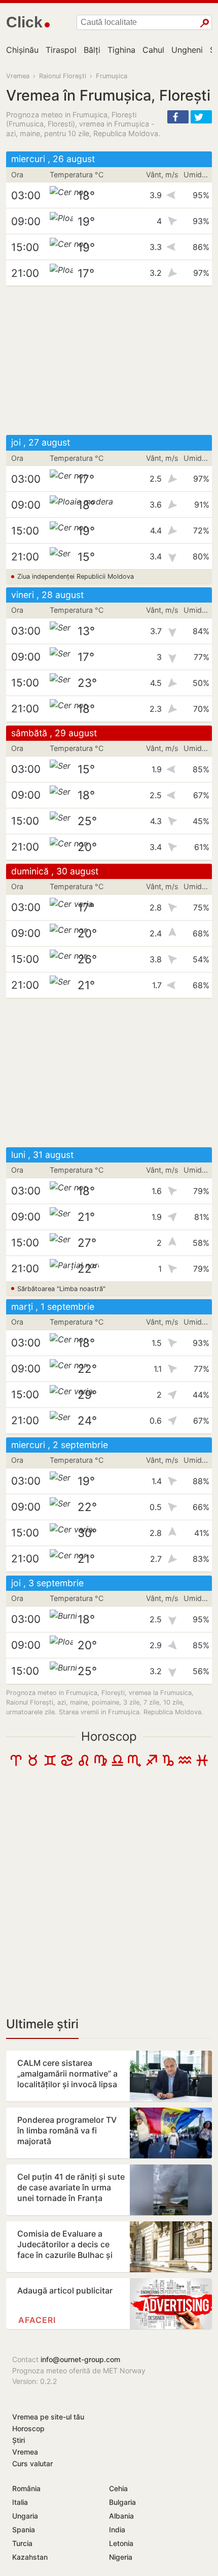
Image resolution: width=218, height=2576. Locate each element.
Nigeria (121, 2557)
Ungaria (25, 2516)
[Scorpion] (134, 1765)
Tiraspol (61, 50)
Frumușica (112, 76)
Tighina (121, 50)
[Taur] (33, 1765)
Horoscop (109, 1736)
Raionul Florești (63, 76)
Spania (24, 2530)
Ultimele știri (42, 2024)
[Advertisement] (109, 361)
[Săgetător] (151, 1765)
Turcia (22, 2543)
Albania (121, 2516)
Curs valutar (32, 2463)
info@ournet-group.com (80, 2359)
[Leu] (83, 1765)
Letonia (121, 2543)
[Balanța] (117, 1765)
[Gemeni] (50, 1765)
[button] (178, 117)
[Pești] (202, 1765)
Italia (20, 2502)
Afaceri (37, 2320)
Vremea (18, 76)
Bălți (92, 50)
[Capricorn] (168, 1765)
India (117, 2530)
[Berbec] (16, 1765)
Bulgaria (122, 2502)
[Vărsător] (185, 1765)
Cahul (153, 50)
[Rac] (67, 1765)
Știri (19, 2440)
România (26, 2488)
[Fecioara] (101, 1765)
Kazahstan (30, 2557)
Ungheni (187, 50)
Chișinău (22, 50)
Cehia (118, 2488)
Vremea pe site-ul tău (48, 2417)
